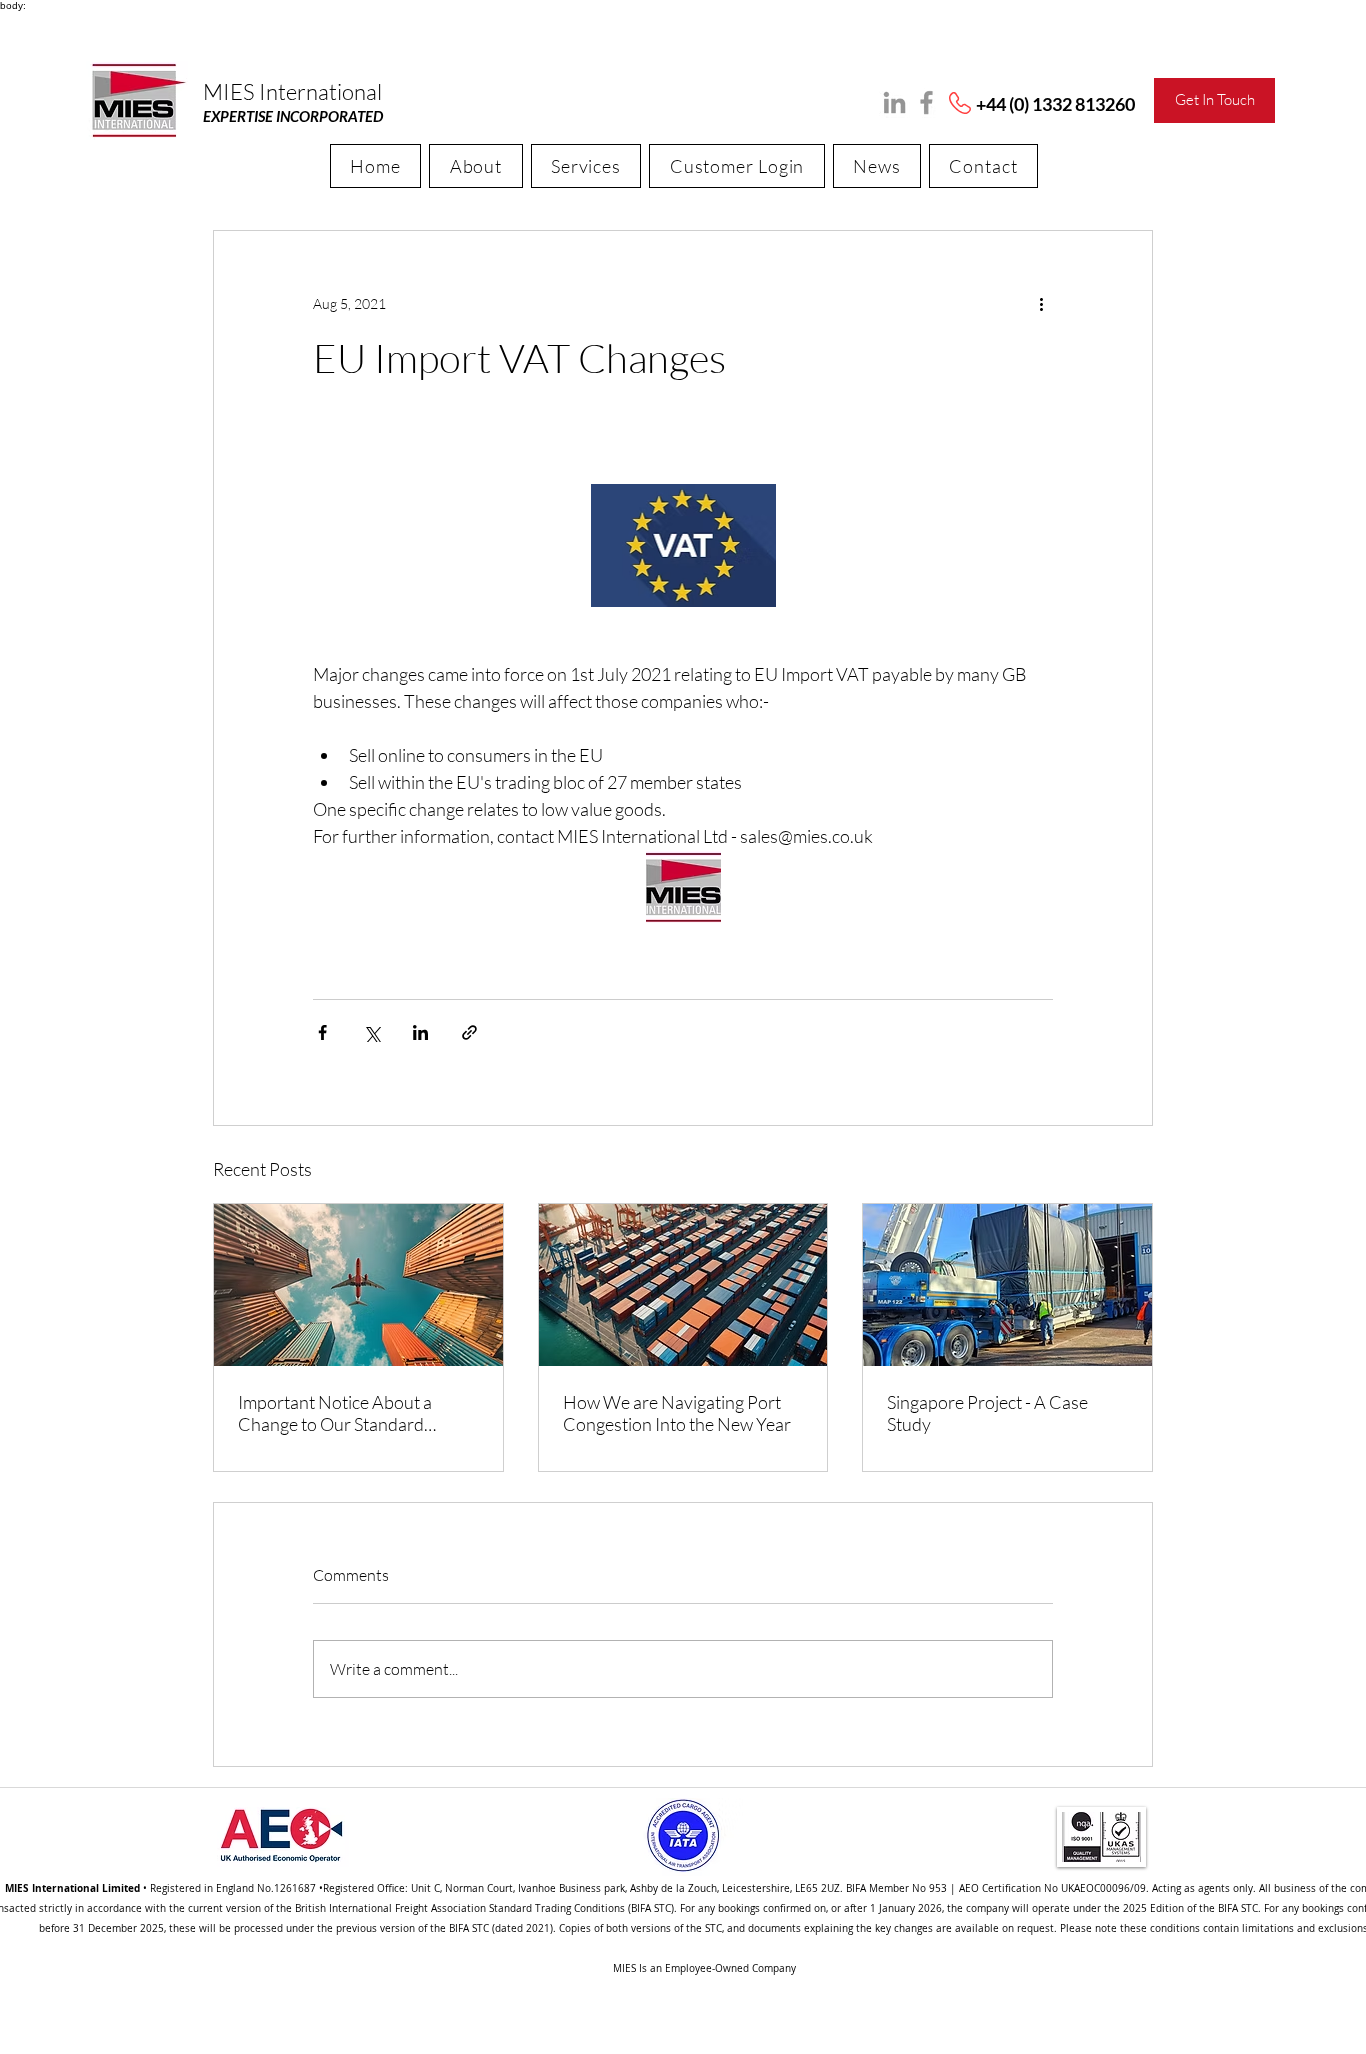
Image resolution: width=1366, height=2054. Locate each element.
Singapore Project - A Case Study (987, 1413)
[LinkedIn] (894, 102)
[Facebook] (926, 102)
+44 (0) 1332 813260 (1055, 104)
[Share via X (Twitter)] (371, 1032)
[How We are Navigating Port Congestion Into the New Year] (683, 1285)
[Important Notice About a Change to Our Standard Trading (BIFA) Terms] (358, 1285)
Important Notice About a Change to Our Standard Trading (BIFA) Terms (335, 1413)
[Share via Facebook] (322, 1032)
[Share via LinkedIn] (420, 1032)
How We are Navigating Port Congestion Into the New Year (677, 1413)
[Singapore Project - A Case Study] (1007, 1285)
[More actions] (1041, 303)
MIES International (292, 91)
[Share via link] (469, 1032)
